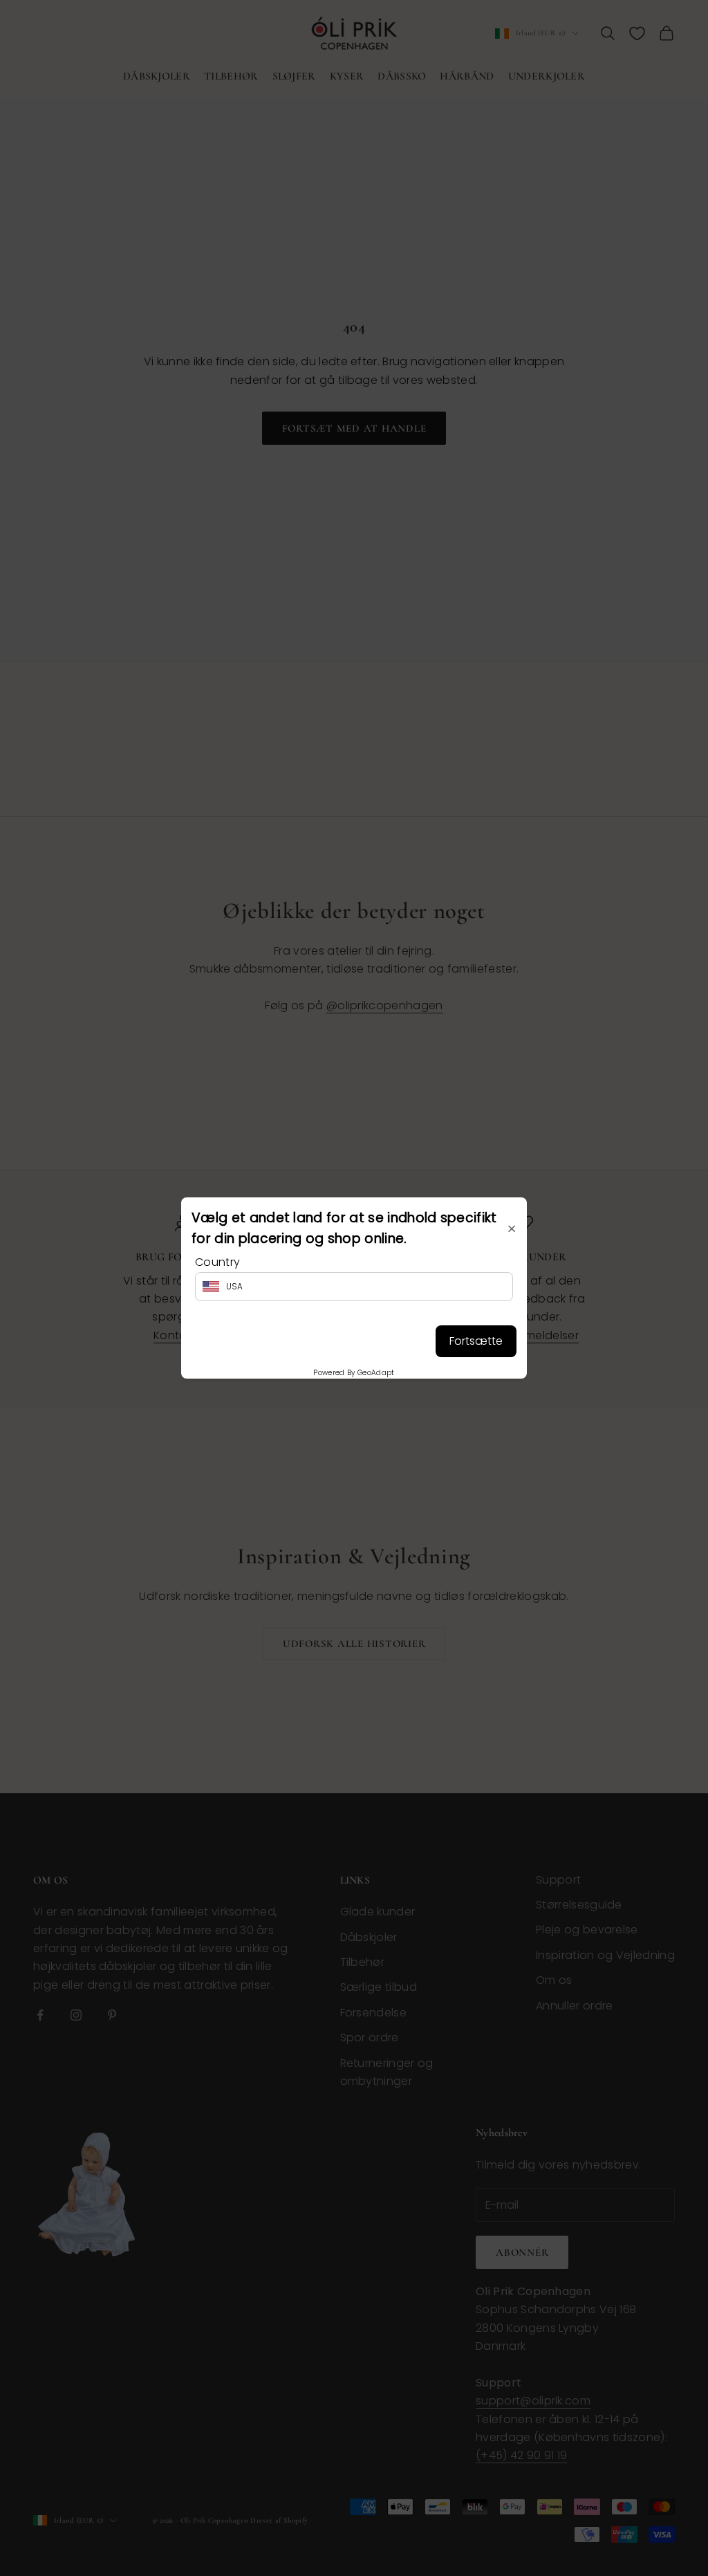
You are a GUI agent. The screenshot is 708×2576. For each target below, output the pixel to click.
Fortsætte (476, 1341)
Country (217, 1262)
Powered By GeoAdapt (354, 1373)
